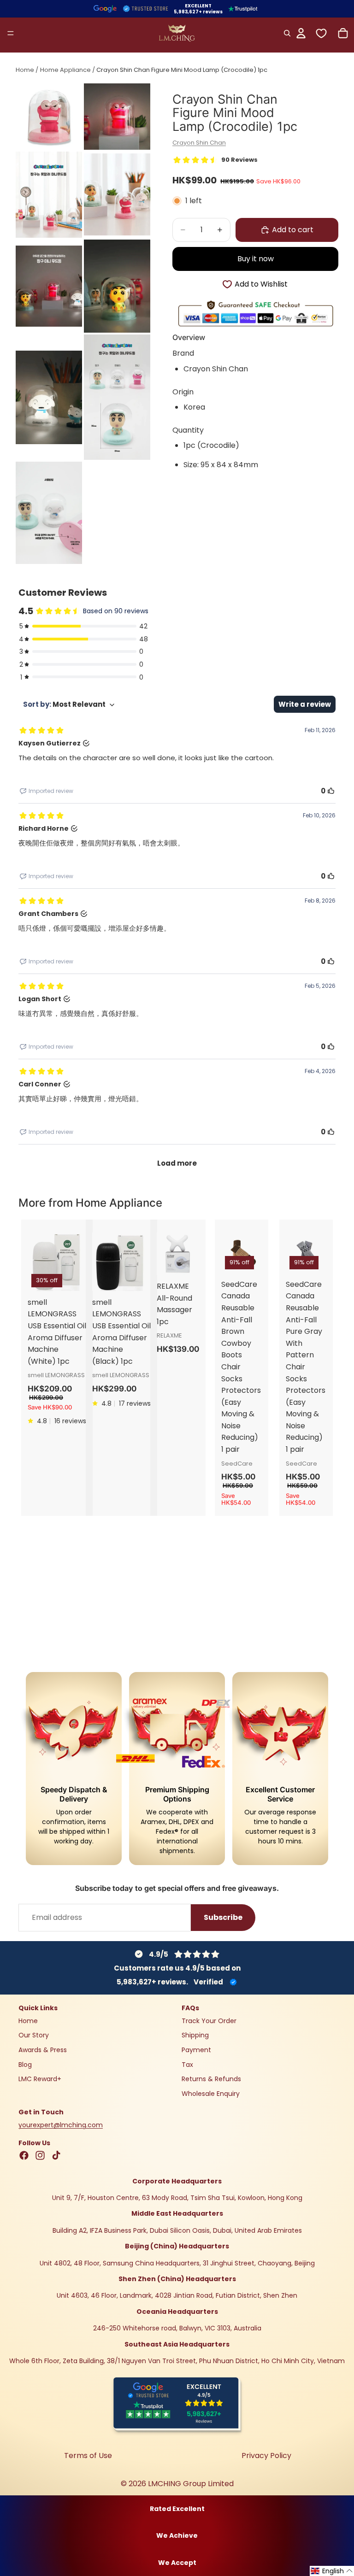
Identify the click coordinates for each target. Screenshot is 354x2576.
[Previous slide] (38, 1262)
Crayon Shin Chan (199, 143)
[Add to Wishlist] (200, 1247)
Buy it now (256, 259)
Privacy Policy (266, 2456)
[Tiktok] (56, 2155)
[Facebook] (24, 2155)
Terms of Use (88, 2456)
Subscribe (223, 1917)
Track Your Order (209, 2021)
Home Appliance (65, 70)
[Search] (287, 33)
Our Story (34, 2035)
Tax (187, 2065)
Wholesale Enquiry (211, 2094)
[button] (332, 2571)
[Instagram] (40, 2155)
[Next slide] (76, 1262)
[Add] (200, 1228)
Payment (196, 2050)
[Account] (301, 33)
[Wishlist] (321, 33)
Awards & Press (43, 2050)
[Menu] (11, 33)
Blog (25, 2065)
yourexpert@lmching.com (61, 2125)
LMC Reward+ (40, 2079)
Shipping (195, 2035)
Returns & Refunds (211, 2079)
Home (25, 70)
